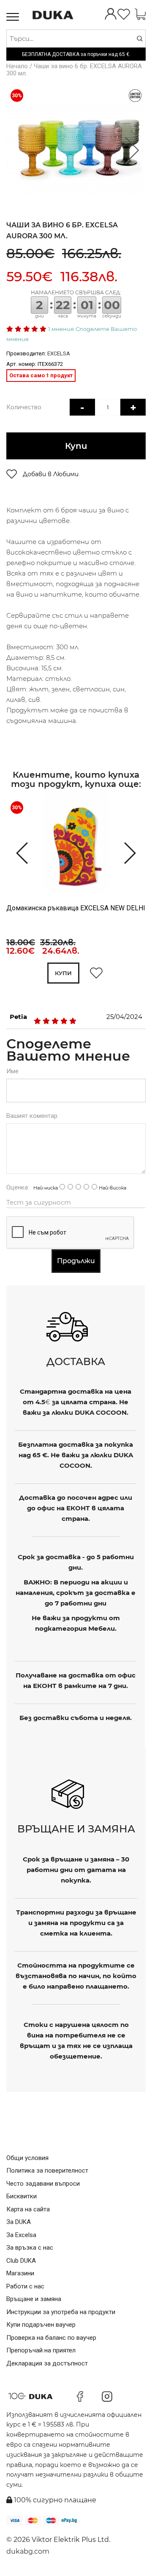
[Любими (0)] (124, 15)
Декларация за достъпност (47, 2363)
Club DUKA (21, 2261)
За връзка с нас (30, 2248)
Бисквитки (22, 2196)
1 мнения (61, 329)
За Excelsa (21, 2235)
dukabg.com (28, 2551)
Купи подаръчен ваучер (41, 2325)
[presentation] (18, 852)
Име (12, 1071)
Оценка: (18, 1187)
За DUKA (19, 2222)
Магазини (20, 2273)
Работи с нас (25, 2286)
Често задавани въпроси (43, 2184)
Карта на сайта (28, 2209)
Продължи (76, 1261)
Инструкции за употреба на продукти (61, 2312)
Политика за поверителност (47, 2171)
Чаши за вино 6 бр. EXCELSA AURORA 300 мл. (74, 70)
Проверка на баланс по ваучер (51, 2338)
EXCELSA (59, 353)
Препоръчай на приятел (41, 2350)
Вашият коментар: (33, 1116)
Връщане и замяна (34, 2299)
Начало (17, 66)
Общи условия (27, 2158)
